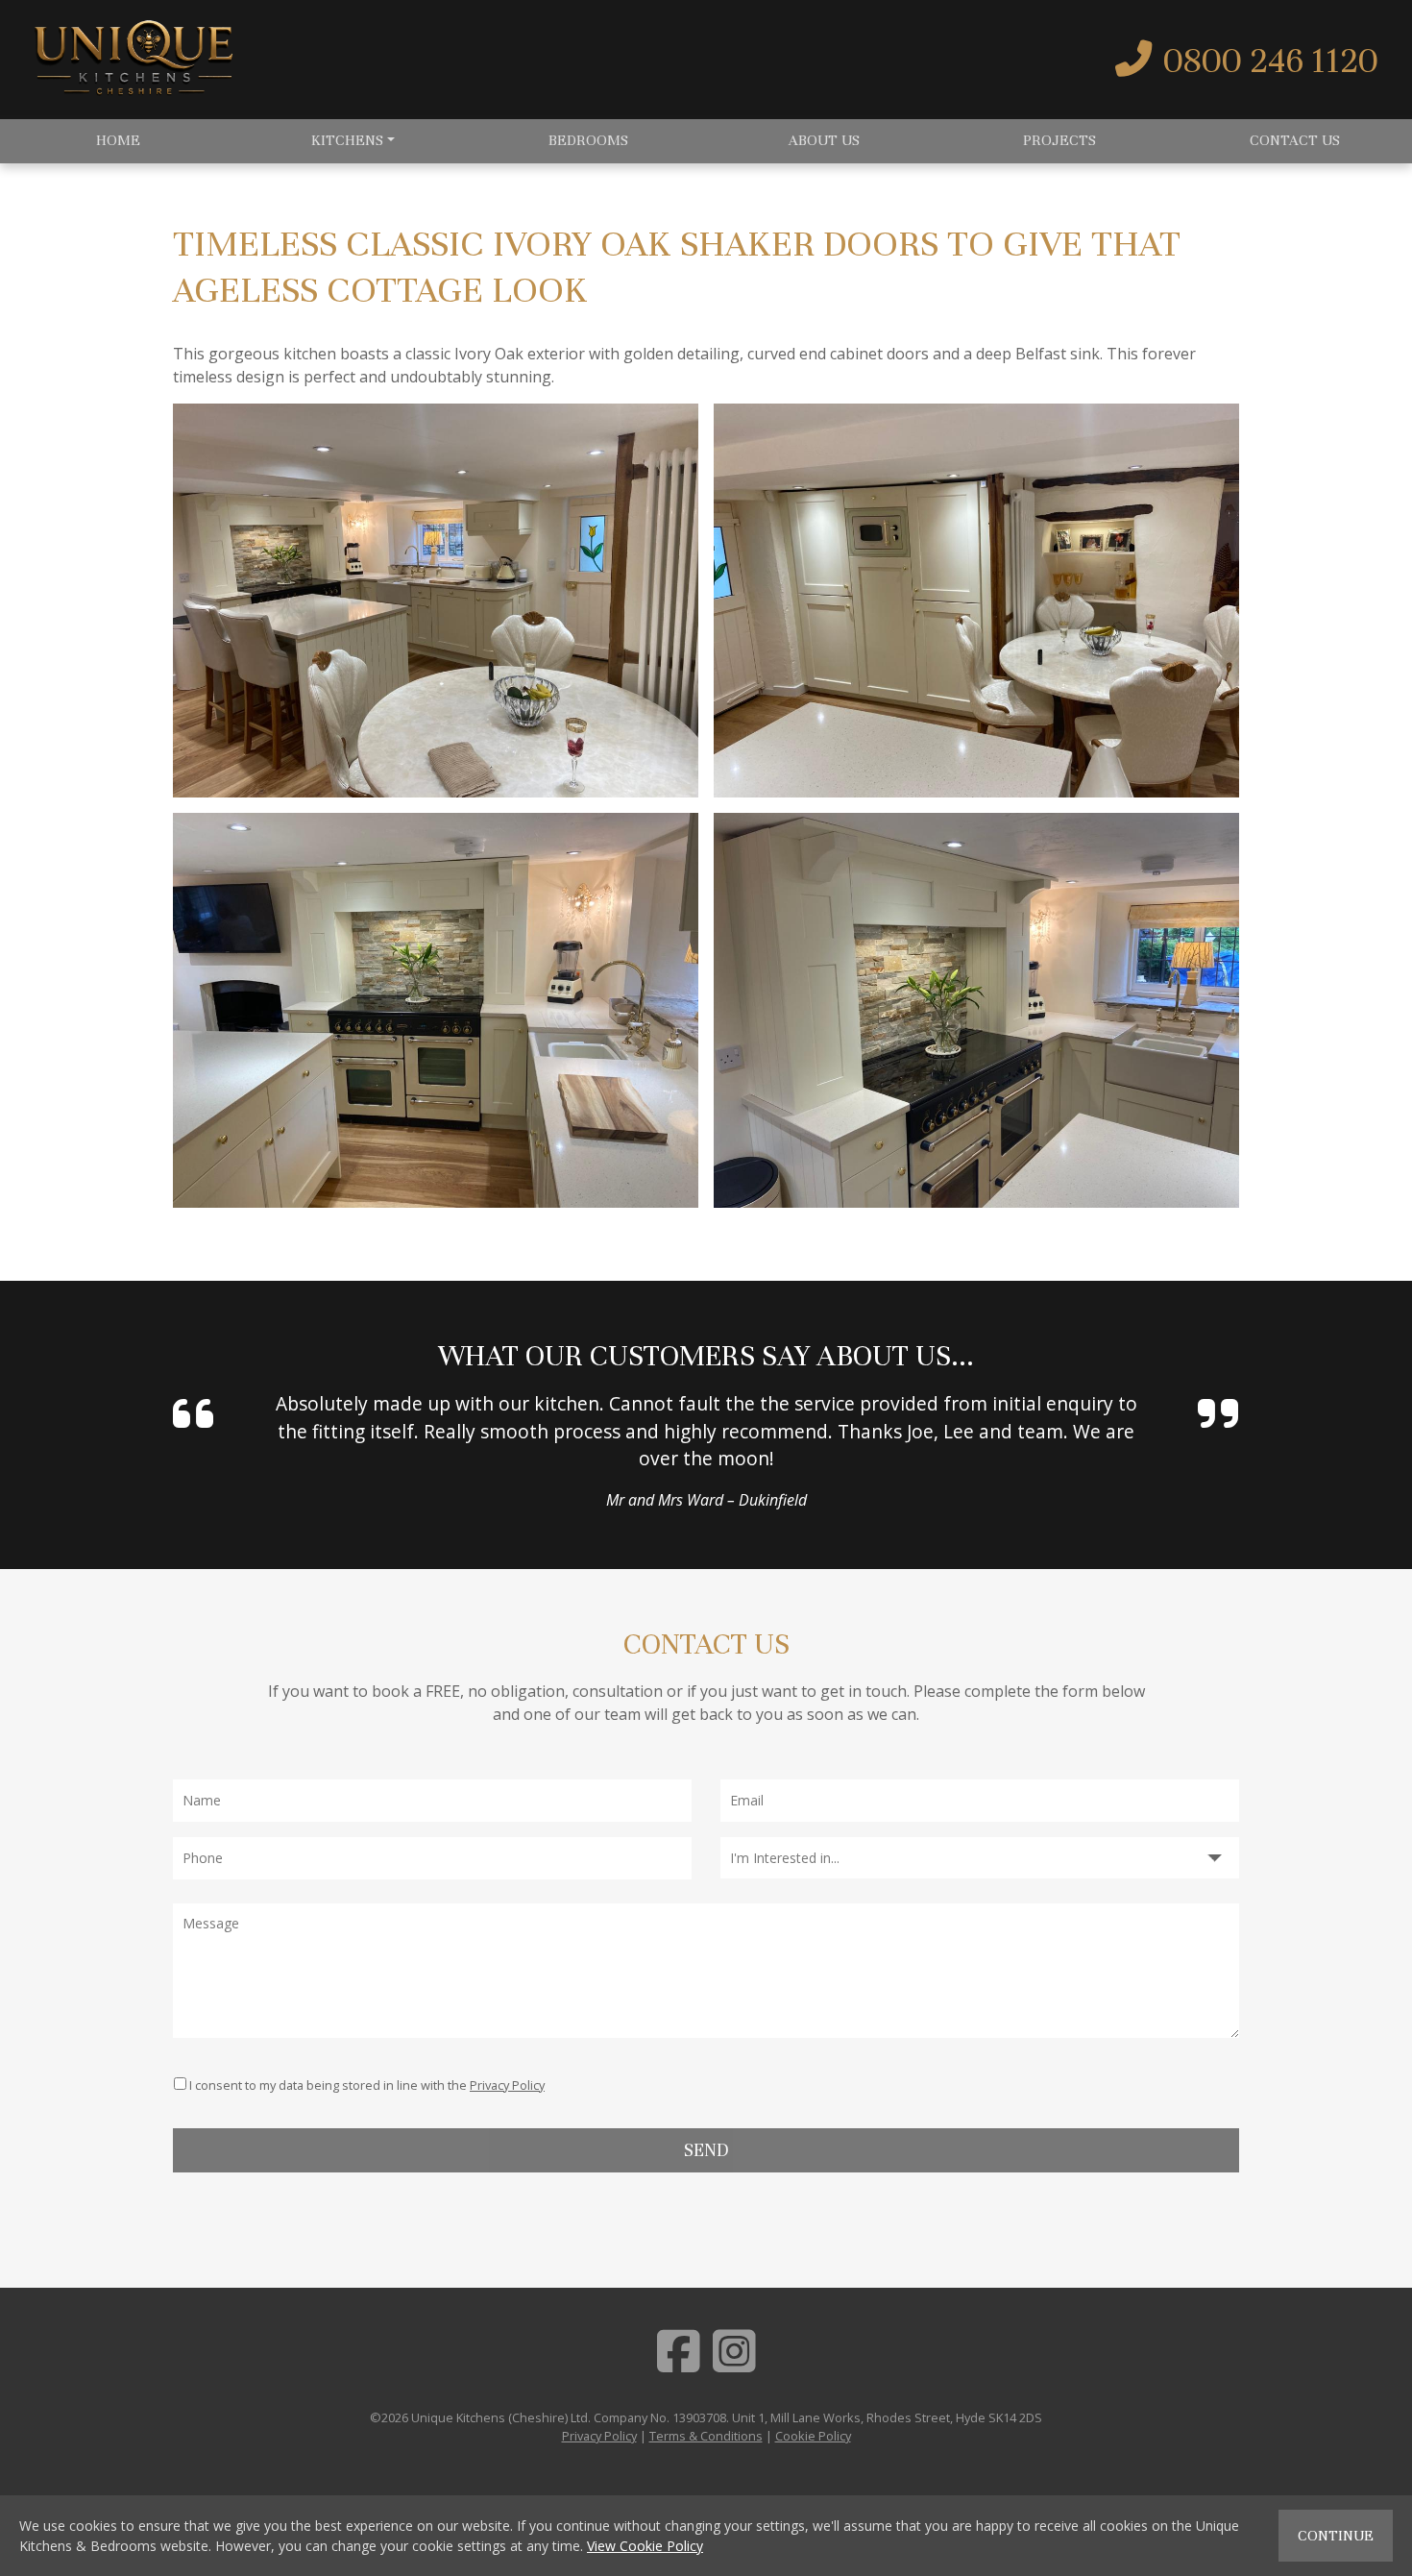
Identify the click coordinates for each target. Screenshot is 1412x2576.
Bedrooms (588, 140)
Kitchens (347, 140)
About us (824, 140)
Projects (1059, 140)
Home (118, 140)
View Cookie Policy (645, 2546)
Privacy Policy (507, 2085)
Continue (1336, 2536)
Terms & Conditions (706, 2436)
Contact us (1295, 140)
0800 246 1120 (1271, 61)
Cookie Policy (813, 2436)
